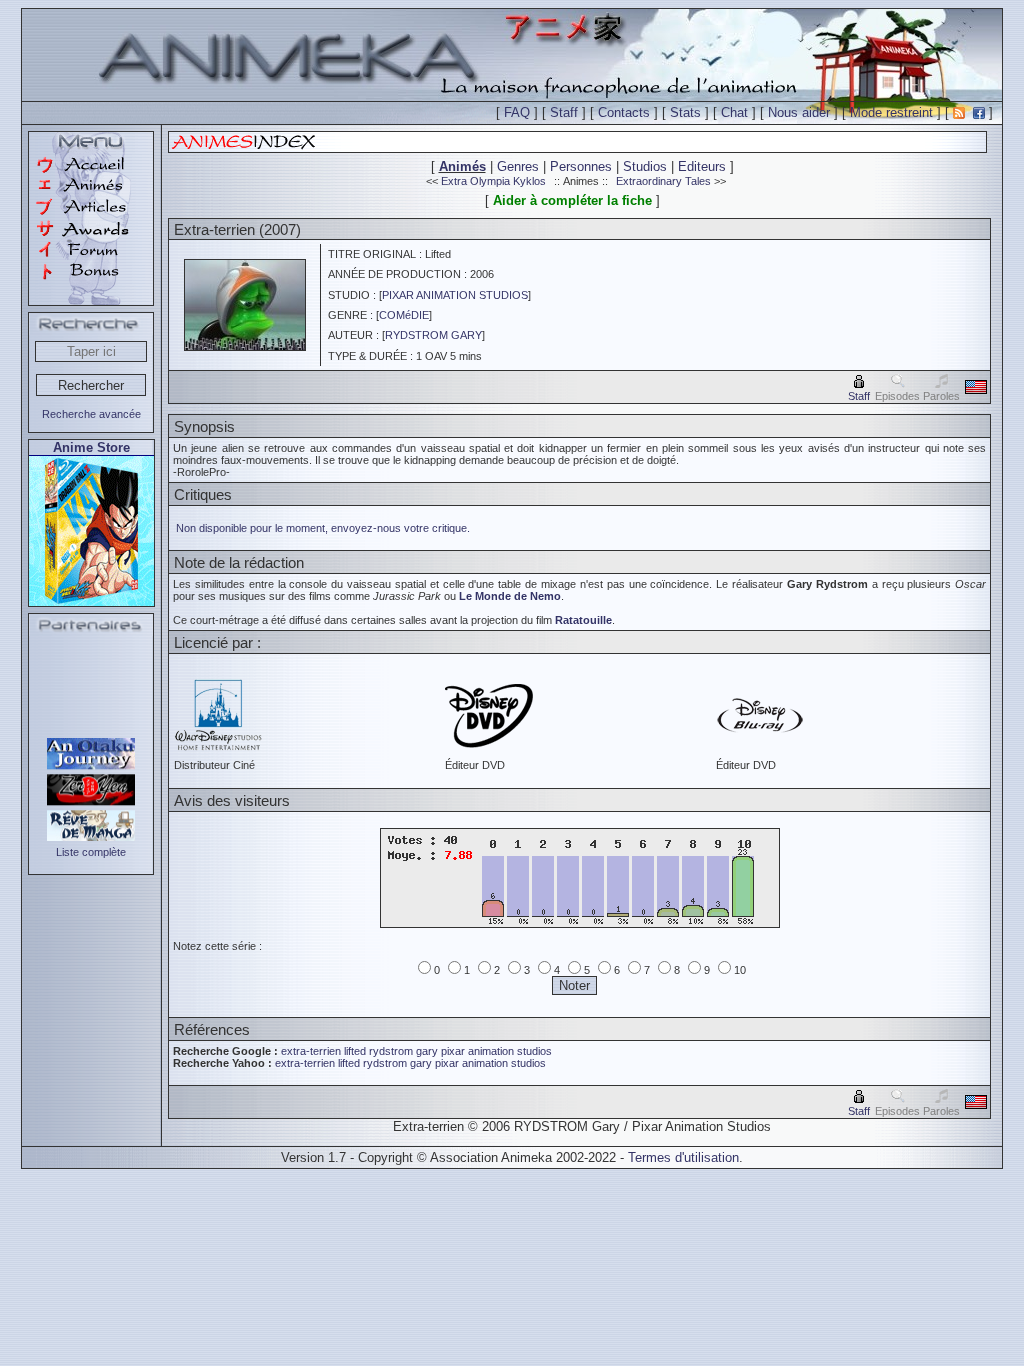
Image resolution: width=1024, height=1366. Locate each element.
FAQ (517, 112)
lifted (355, 1051)
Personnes (581, 166)
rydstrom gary (403, 1051)
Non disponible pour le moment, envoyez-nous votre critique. (323, 528)
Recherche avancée (91, 414)
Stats (685, 112)
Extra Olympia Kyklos (493, 181)
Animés (462, 166)
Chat (734, 112)
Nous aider (799, 112)
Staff (564, 112)
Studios (645, 166)
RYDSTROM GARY (433, 335)
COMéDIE (404, 315)
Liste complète (91, 852)
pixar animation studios (496, 1051)
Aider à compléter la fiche (572, 200)
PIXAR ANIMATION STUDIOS (455, 295)
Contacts (624, 112)
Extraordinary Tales (663, 181)
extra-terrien (311, 1051)
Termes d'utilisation (683, 1157)
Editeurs (702, 166)
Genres (518, 166)
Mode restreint (891, 112)
